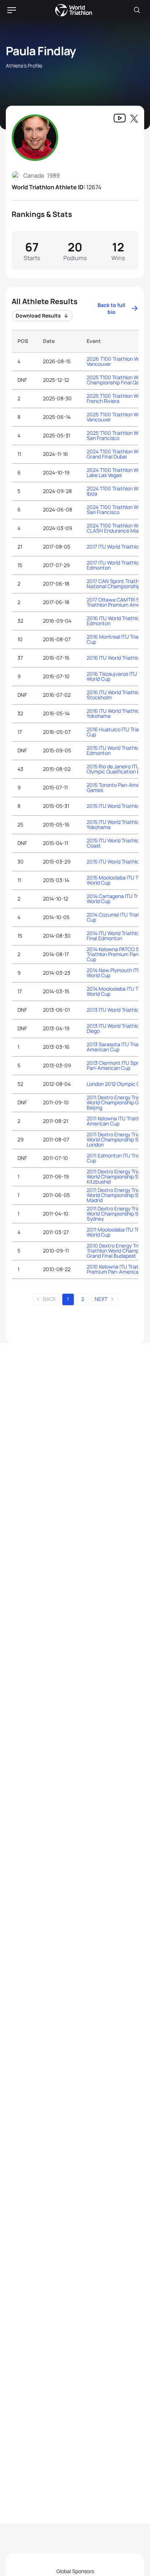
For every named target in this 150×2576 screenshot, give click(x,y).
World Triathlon (74, 10)
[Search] (137, 10)
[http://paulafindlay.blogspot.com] (119, 119)
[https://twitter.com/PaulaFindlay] (134, 119)
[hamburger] (12, 10)
